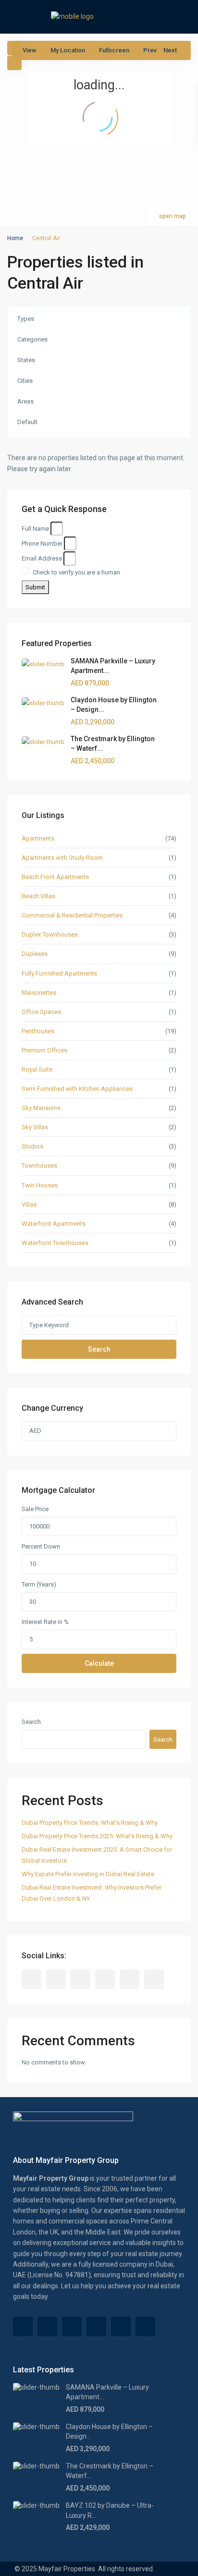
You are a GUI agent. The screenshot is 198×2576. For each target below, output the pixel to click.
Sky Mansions (41, 1108)
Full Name (35, 529)
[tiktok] (56, 1979)
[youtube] (130, 1979)
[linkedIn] (105, 1979)
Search (99, 1349)
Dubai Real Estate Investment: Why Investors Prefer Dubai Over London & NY (92, 1893)
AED (35, 1431)
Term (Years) (39, 1584)
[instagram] (154, 1979)
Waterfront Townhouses (55, 1243)
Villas (29, 1204)
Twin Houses (40, 1185)
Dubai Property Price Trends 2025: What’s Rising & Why (97, 1836)
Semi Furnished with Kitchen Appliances (77, 1089)
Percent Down (41, 1546)
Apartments (38, 838)
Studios (32, 1146)
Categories (32, 339)
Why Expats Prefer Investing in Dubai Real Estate (88, 1874)
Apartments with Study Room (62, 858)
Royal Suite (37, 1069)
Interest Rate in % (45, 1622)
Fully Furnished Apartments (59, 973)
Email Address (42, 558)
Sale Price (35, 1509)
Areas (25, 401)
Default (27, 422)
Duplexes (35, 954)
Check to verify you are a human (76, 572)
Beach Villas (38, 896)
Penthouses (38, 1031)
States (26, 360)
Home (15, 238)
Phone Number (42, 543)
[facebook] (31, 1979)
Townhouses (39, 1166)
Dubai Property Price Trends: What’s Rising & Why (90, 1823)
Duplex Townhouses (50, 934)
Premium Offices (44, 1050)
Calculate (99, 1663)
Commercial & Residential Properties (72, 915)
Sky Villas (35, 1127)
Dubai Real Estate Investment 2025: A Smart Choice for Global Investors (97, 1855)
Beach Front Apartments (55, 877)
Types (26, 319)
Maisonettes (39, 993)
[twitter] (80, 1979)
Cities (25, 381)
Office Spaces (41, 1012)
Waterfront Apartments (54, 1224)
